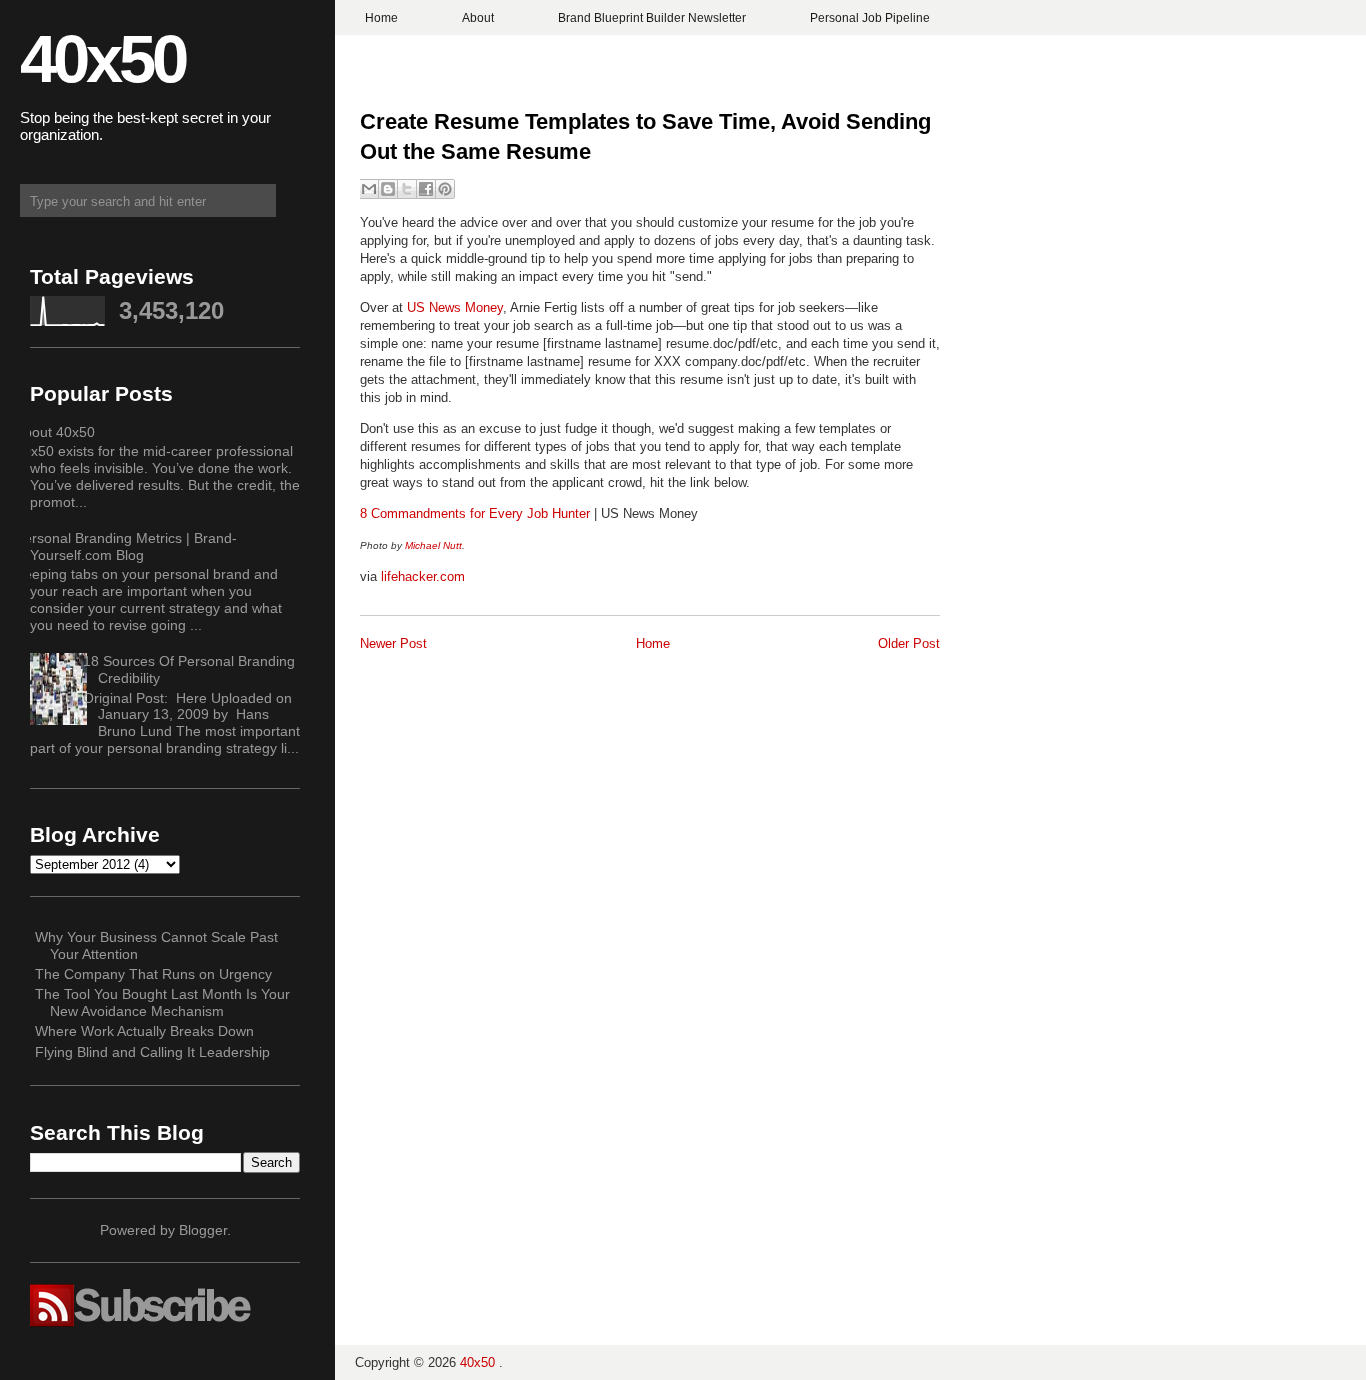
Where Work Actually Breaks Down (144, 1031)
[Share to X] (407, 189)
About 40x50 (55, 432)
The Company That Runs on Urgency (153, 974)
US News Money (455, 307)
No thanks (683, 763)
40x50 (102, 58)
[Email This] (369, 189)
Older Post (909, 643)
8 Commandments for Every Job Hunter (475, 513)
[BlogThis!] (388, 189)
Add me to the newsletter (683, 727)
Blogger (203, 1230)
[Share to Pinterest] (445, 189)
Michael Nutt (433, 545)
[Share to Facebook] (426, 189)
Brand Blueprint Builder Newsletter (652, 18)
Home (381, 18)
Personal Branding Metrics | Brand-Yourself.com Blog (126, 546)
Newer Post (393, 643)
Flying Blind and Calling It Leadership (152, 1052)
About (478, 18)
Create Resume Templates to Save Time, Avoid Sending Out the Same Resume (645, 137)
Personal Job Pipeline (870, 18)
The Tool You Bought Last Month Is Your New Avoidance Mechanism (162, 1002)
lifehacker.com (423, 576)
